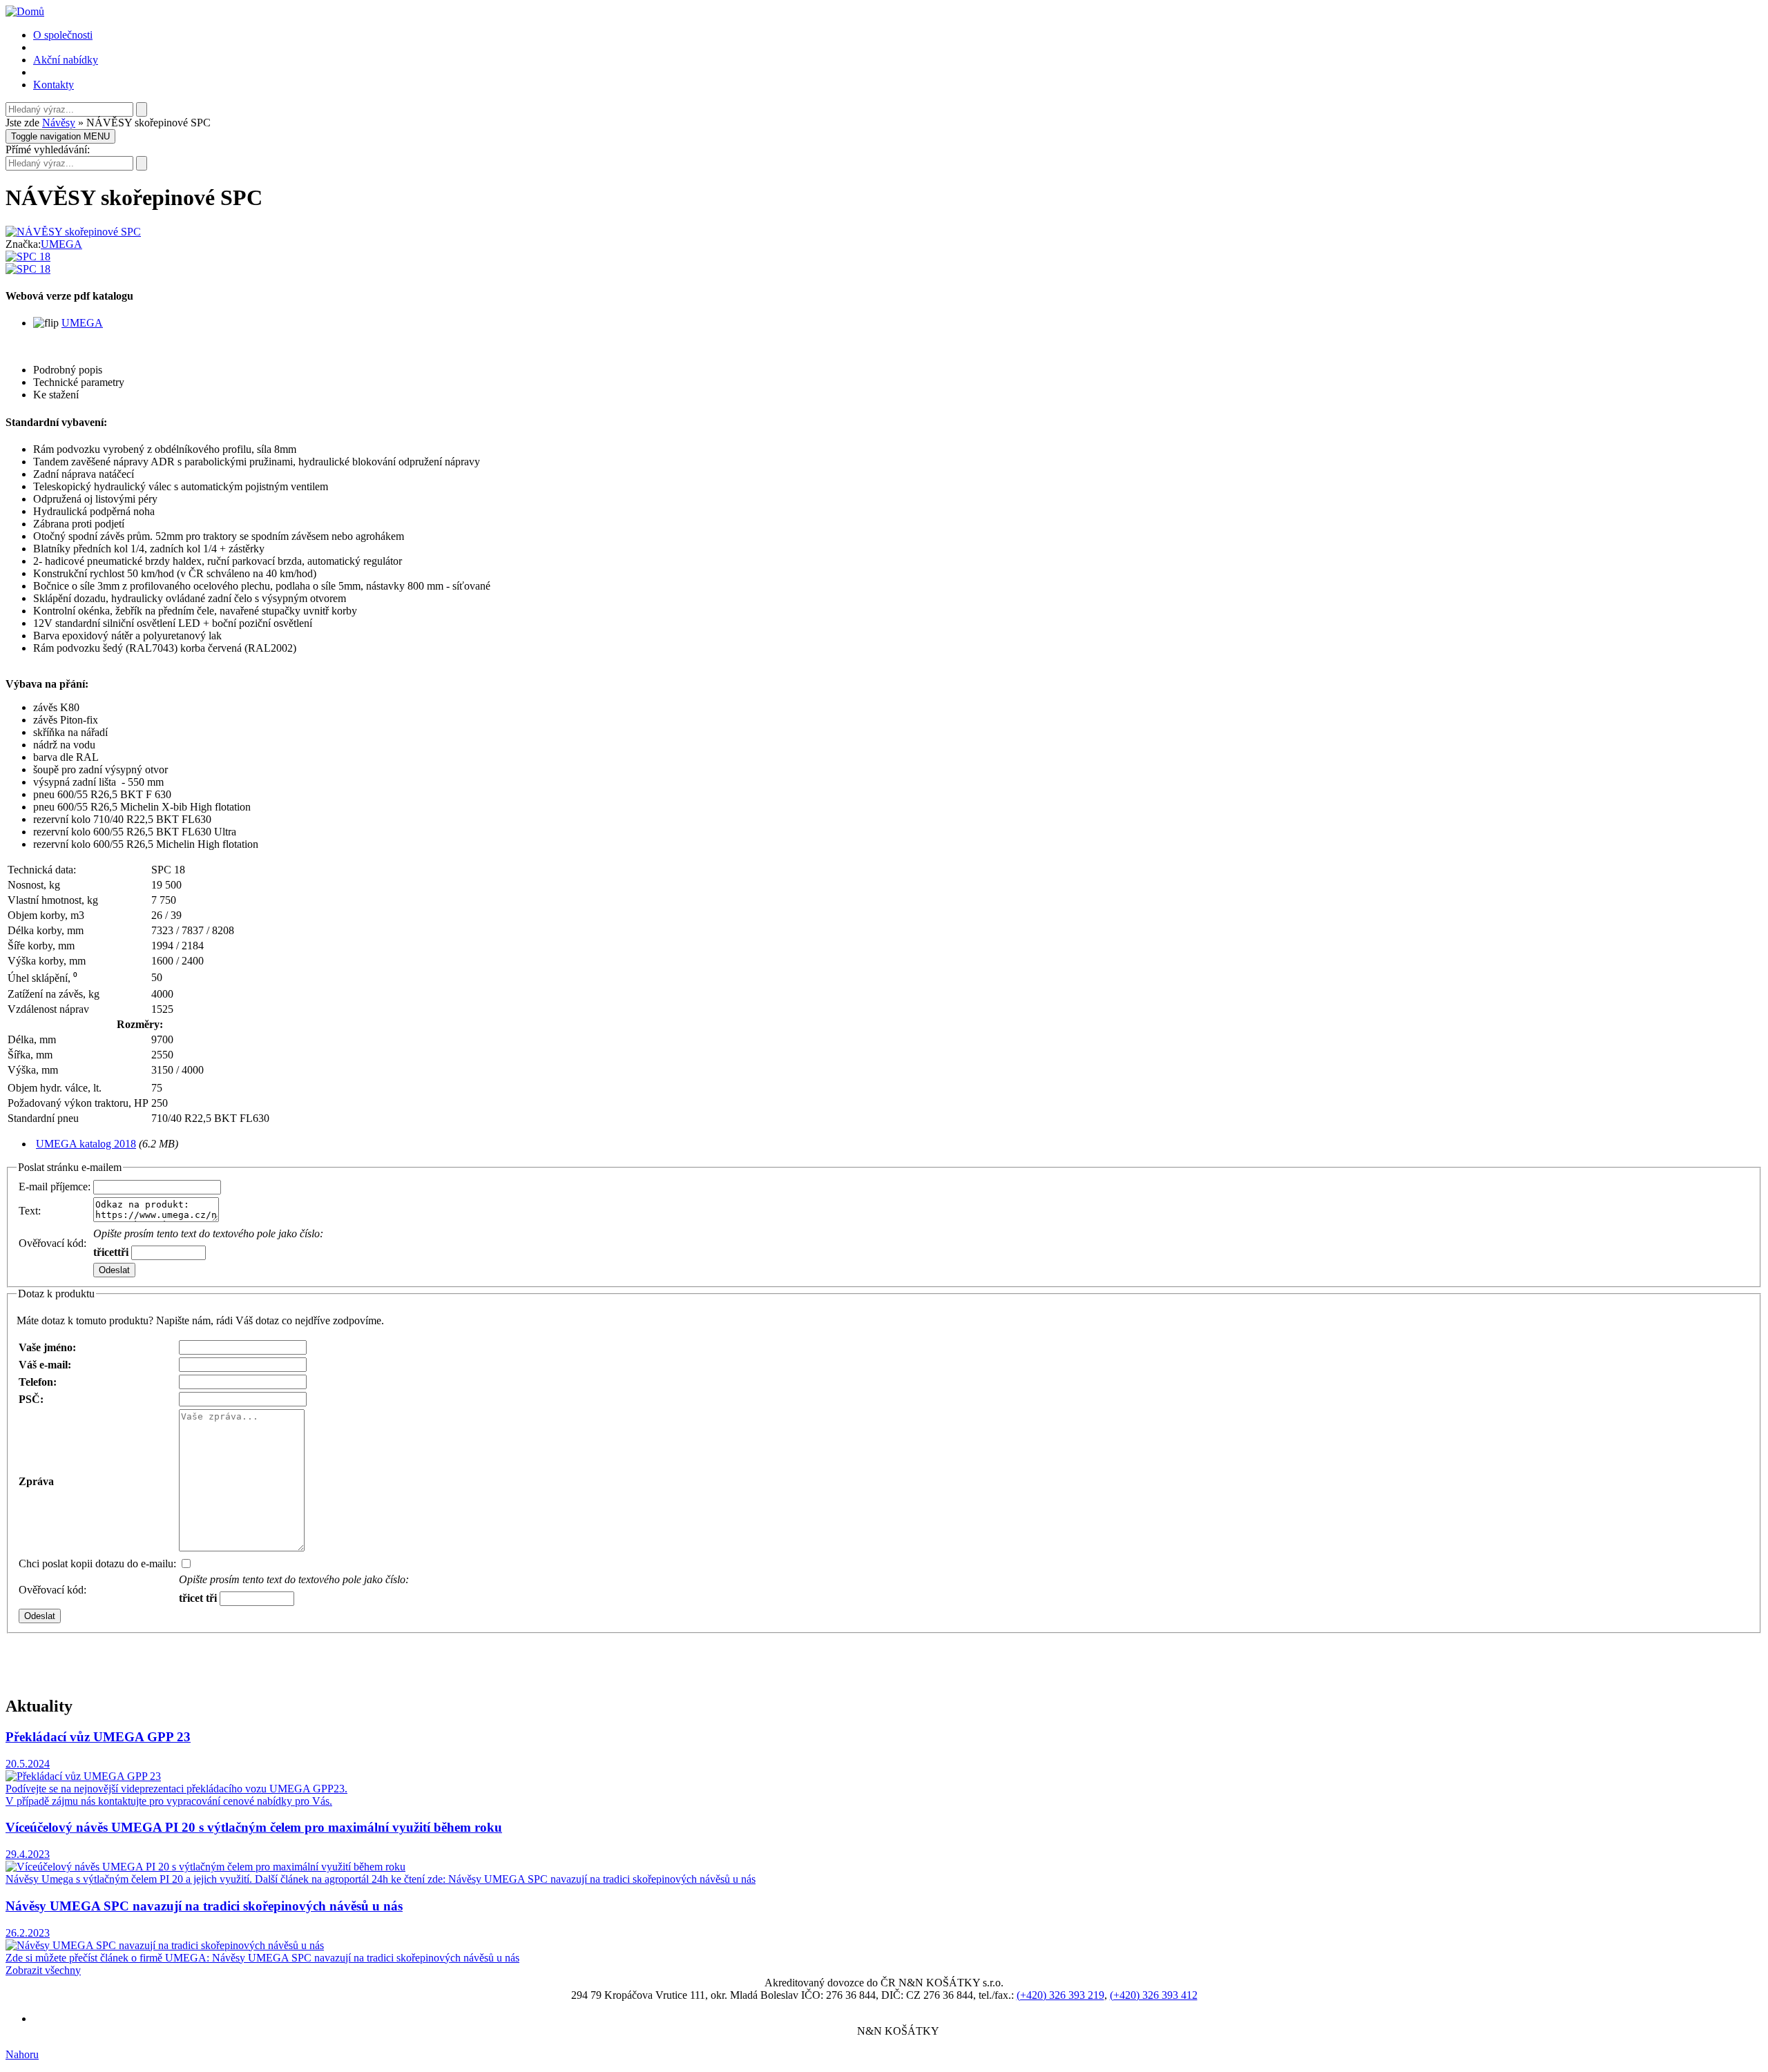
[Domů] (25, 11)
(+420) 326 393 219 (1060, 1995)
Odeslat (114, 1270)
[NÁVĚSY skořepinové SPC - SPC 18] (28, 256)
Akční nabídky (66, 60)
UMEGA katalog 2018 (86, 1144)
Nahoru (22, 2054)
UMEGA (61, 244)
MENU (60, 136)
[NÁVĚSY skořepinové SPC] (73, 232)
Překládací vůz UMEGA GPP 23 (98, 1737)
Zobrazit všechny (43, 1970)
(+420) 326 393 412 (1154, 1995)
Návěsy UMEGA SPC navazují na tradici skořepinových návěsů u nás (204, 1906)
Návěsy (59, 123)
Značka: (23, 244)
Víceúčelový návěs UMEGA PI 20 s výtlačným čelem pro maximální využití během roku (254, 1827)
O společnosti (63, 35)
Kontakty (54, 85)
